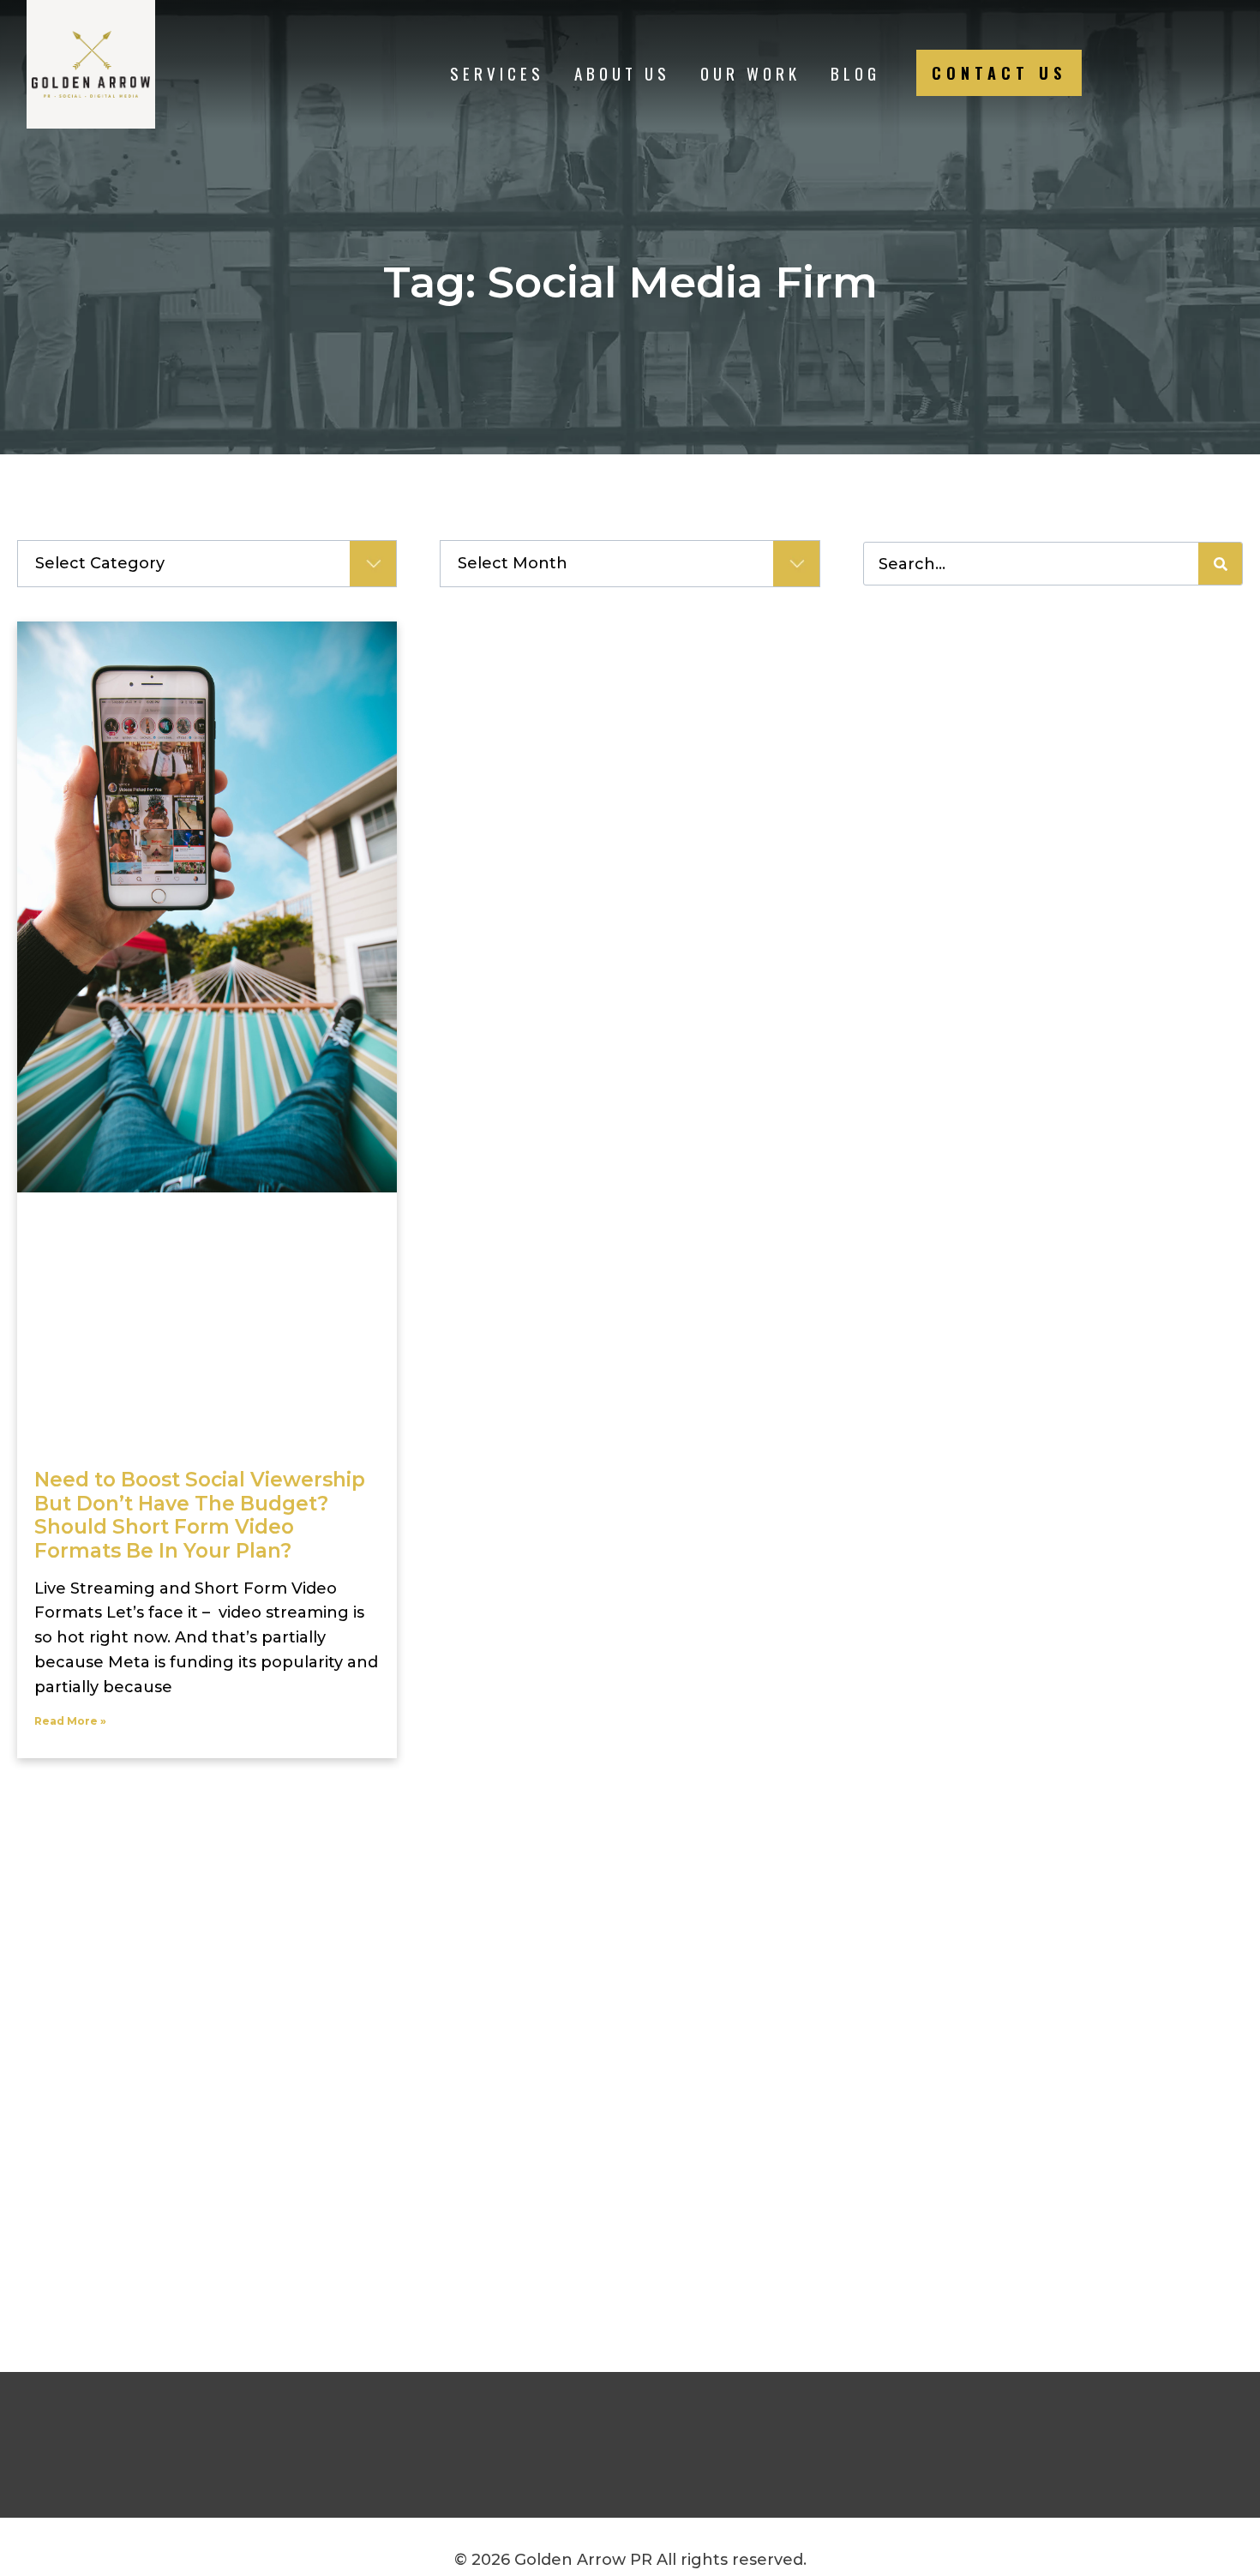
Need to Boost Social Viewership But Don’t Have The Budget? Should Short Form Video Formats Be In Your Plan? (200, 1515)
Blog (855, 73)
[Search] (1220, 564)
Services (497, 73)
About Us (622, 73)
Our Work (750, 73)
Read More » (70, 1721)
